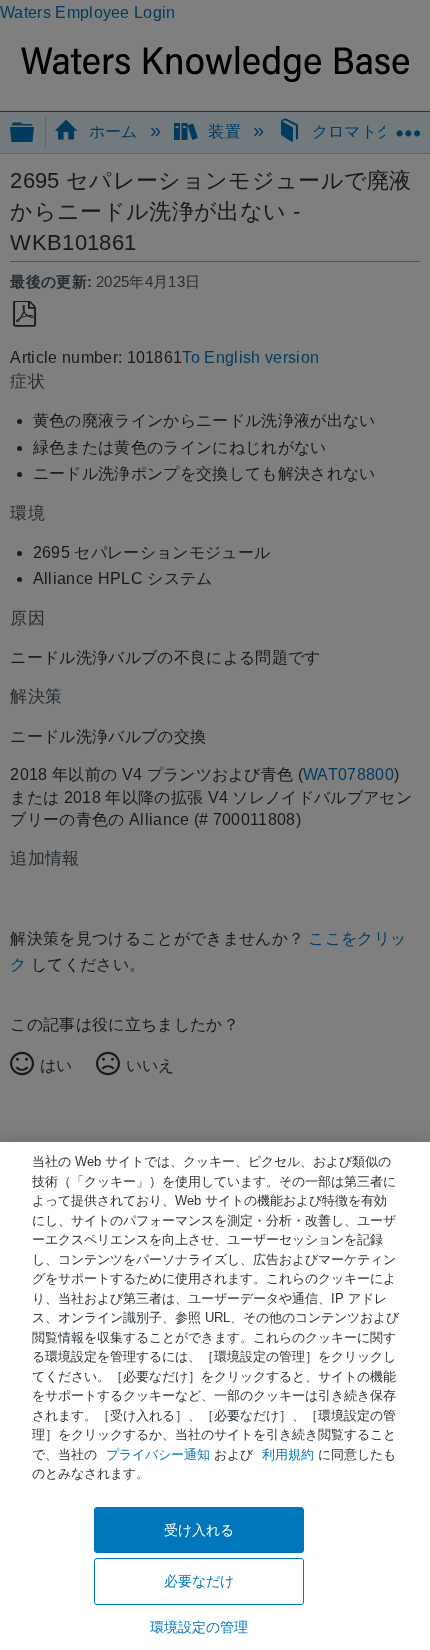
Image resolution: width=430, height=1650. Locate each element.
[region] (215, 1396)
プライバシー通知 (158, 1454)
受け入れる (199, 1530)
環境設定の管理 (199, 1627)
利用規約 (288, 1454)
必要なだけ (199, 1581)
